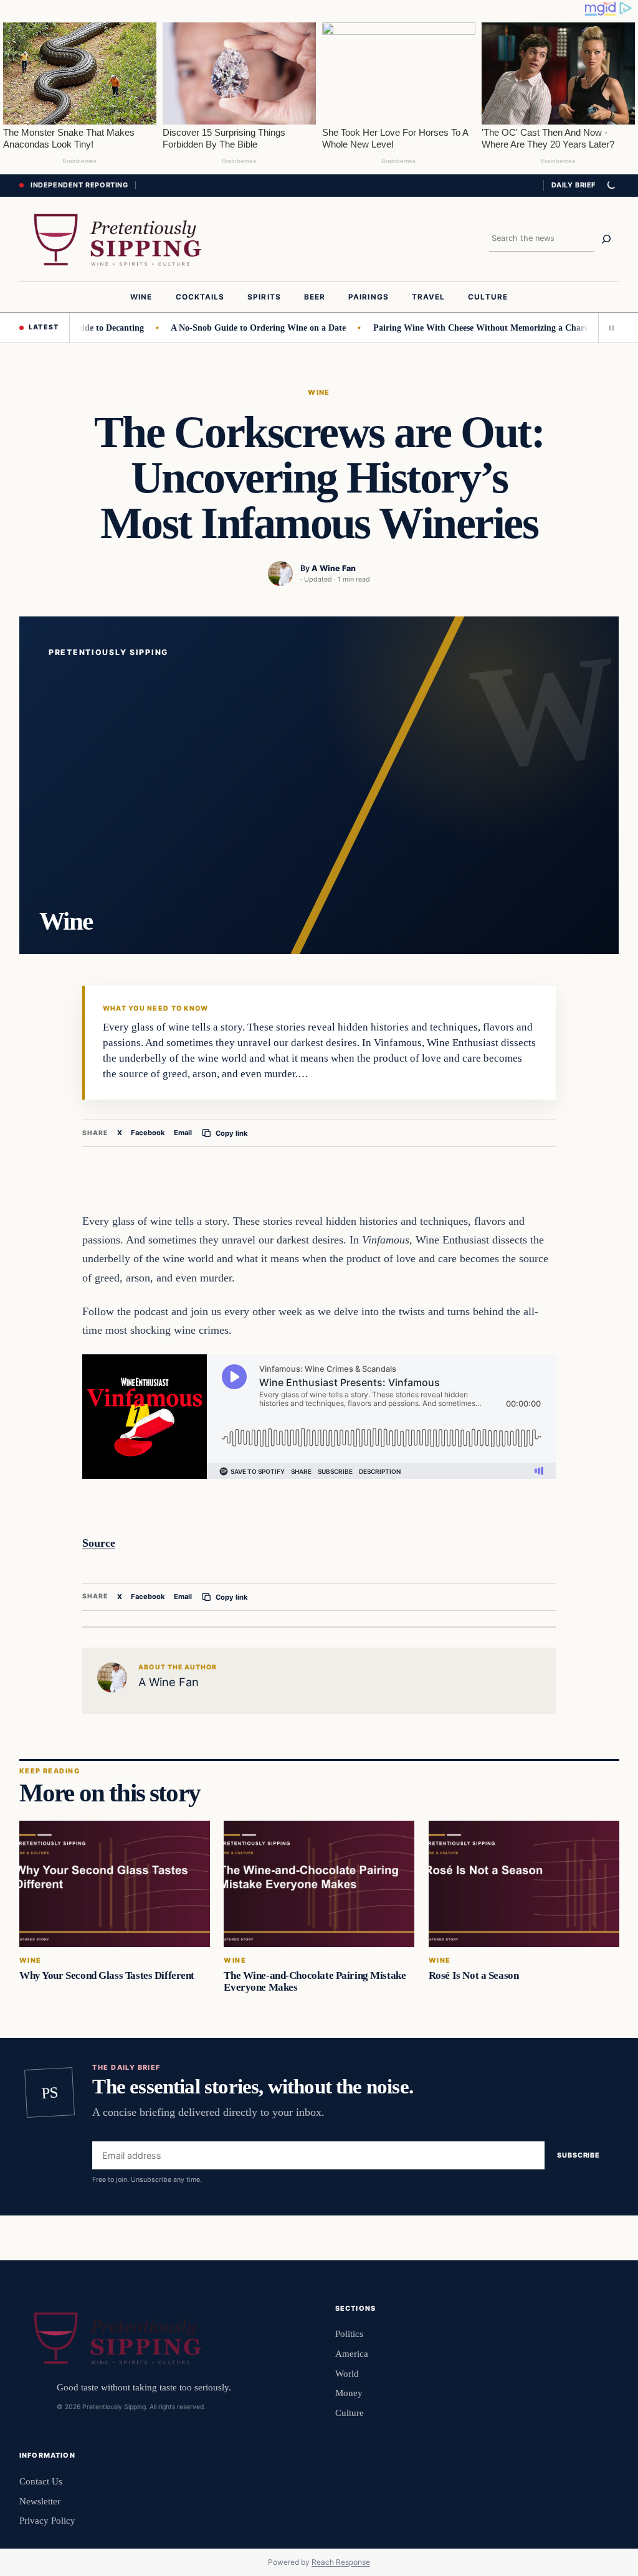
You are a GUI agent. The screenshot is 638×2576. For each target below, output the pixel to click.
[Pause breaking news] (609, 328)
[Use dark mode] (611, 186)
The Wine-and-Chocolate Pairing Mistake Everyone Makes (315, 1981)
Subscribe (578, 2155)
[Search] (606, 239)
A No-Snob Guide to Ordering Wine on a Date (237, 328)
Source (99, 1543)
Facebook (148, 1133)
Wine (319, 392)
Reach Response (341, 2562)
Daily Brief (574, 185)
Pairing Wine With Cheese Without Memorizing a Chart (459, 328)
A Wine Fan (334, 568)
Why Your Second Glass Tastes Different (107, 1975)
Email (183, 1133)
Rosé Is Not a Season (473, 1975)
